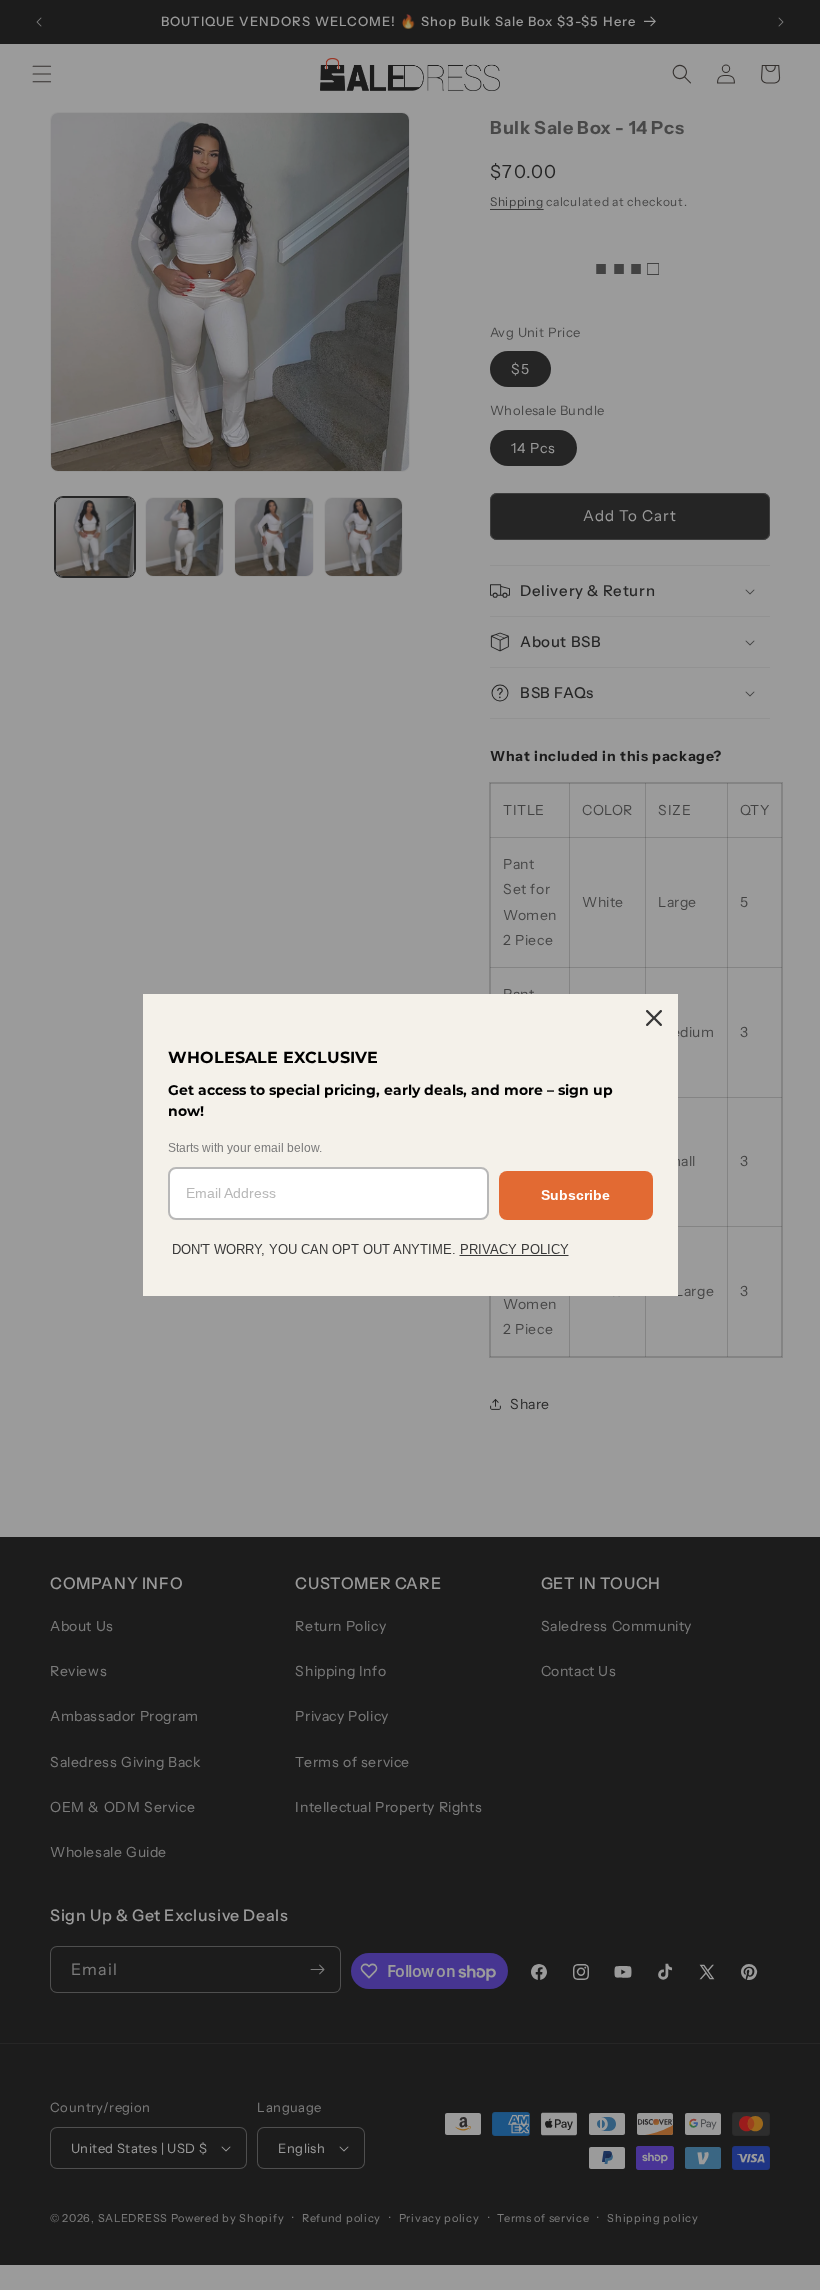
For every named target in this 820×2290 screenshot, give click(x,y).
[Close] (654, 1018)
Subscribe (575, 1195)
